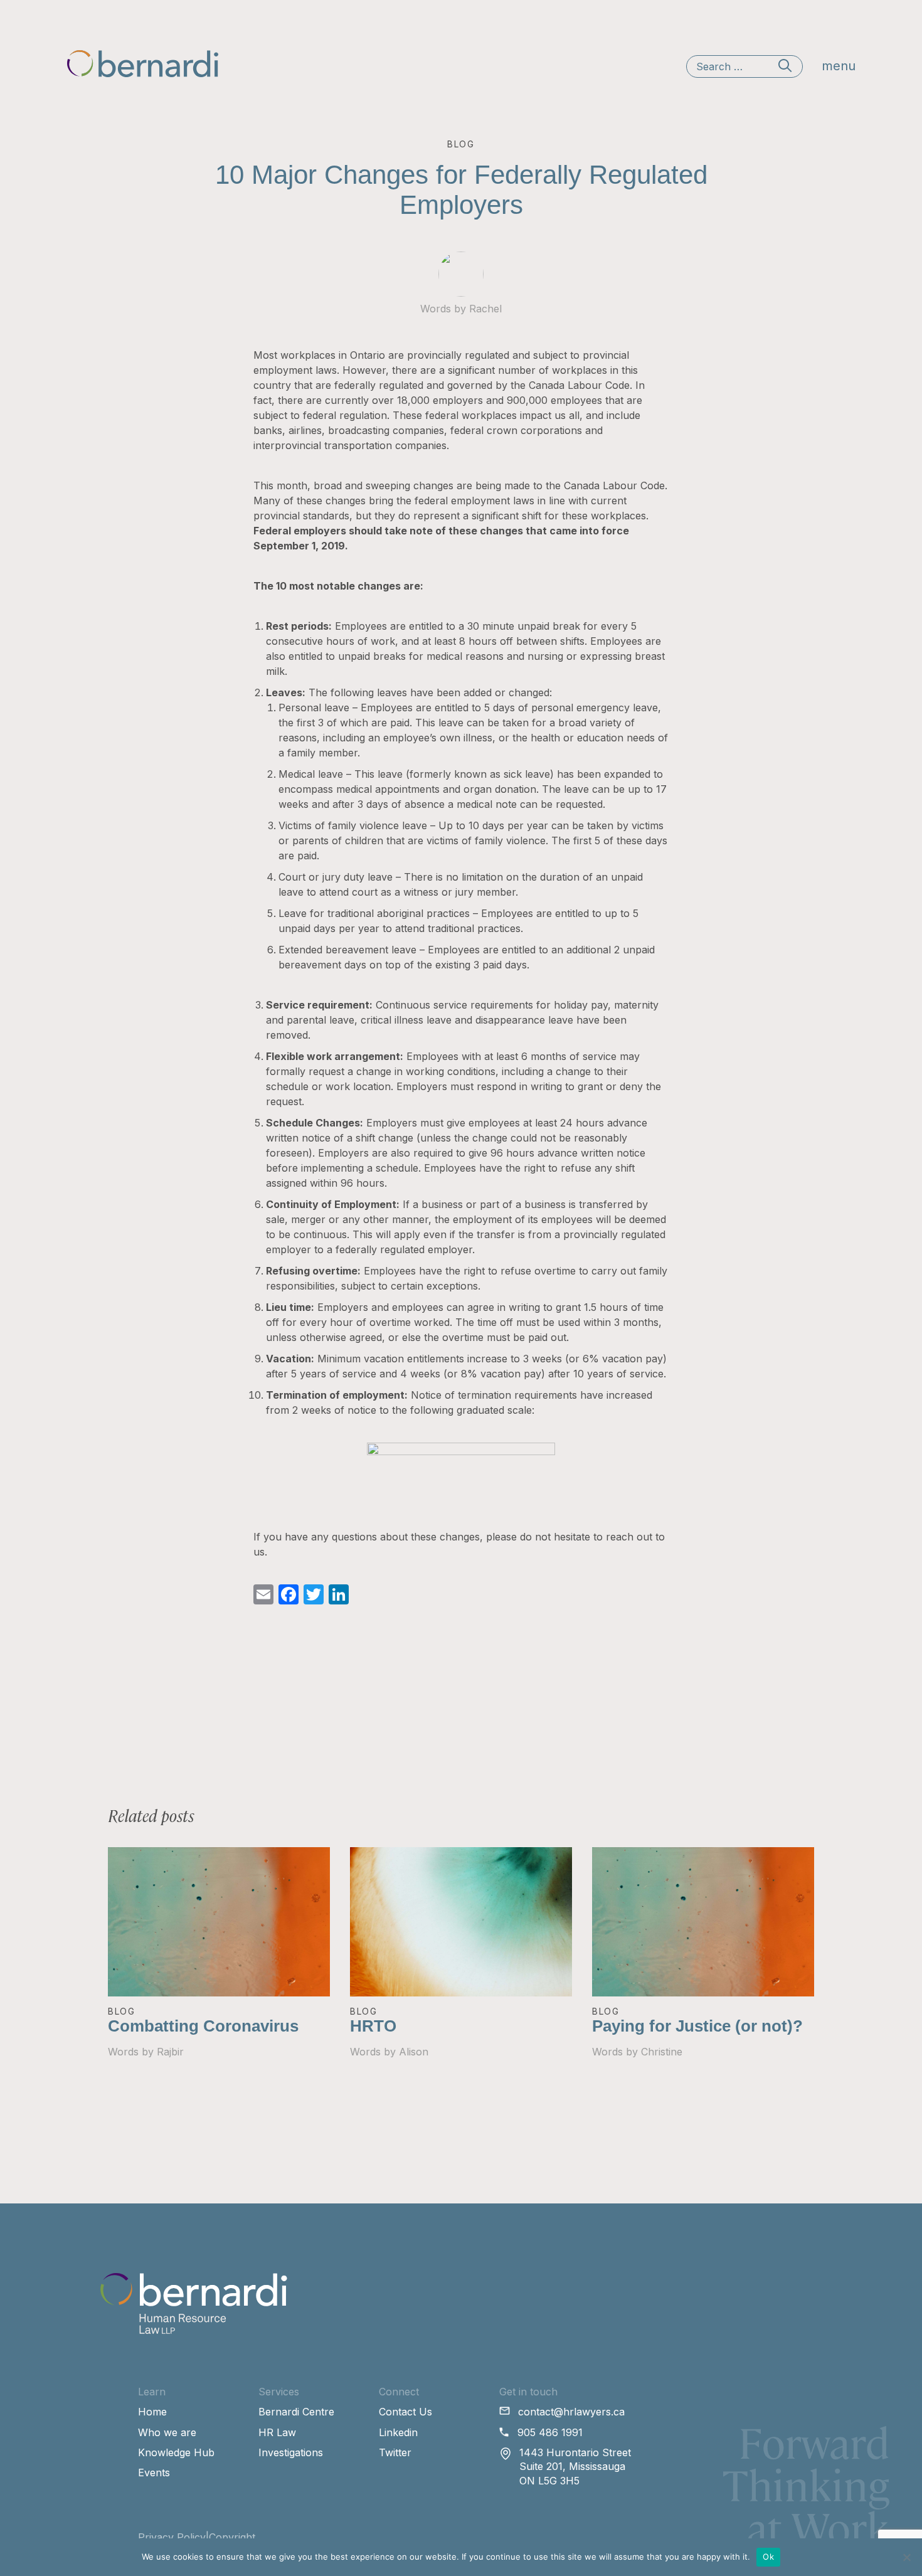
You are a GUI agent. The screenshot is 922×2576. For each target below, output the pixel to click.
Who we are (167, 2432)
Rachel (485, 309)
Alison (414, 2052)
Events (154, 2473)
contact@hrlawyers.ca (571, 2412)
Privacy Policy (172, 2537)
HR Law (277, 2432)
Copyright (232, 2537)
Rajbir (170, 2052)
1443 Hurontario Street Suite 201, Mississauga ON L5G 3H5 (575, 2467)
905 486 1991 (550, 2432)
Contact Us (405, 2412)
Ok (768, 2557)
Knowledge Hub (176, 2452)
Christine (662, 2052)
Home (152, 2412)
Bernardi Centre (296, 2412)
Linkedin (398, 2432)
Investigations (291, 2452)
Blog (122, 2011)
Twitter (395, 2452)
